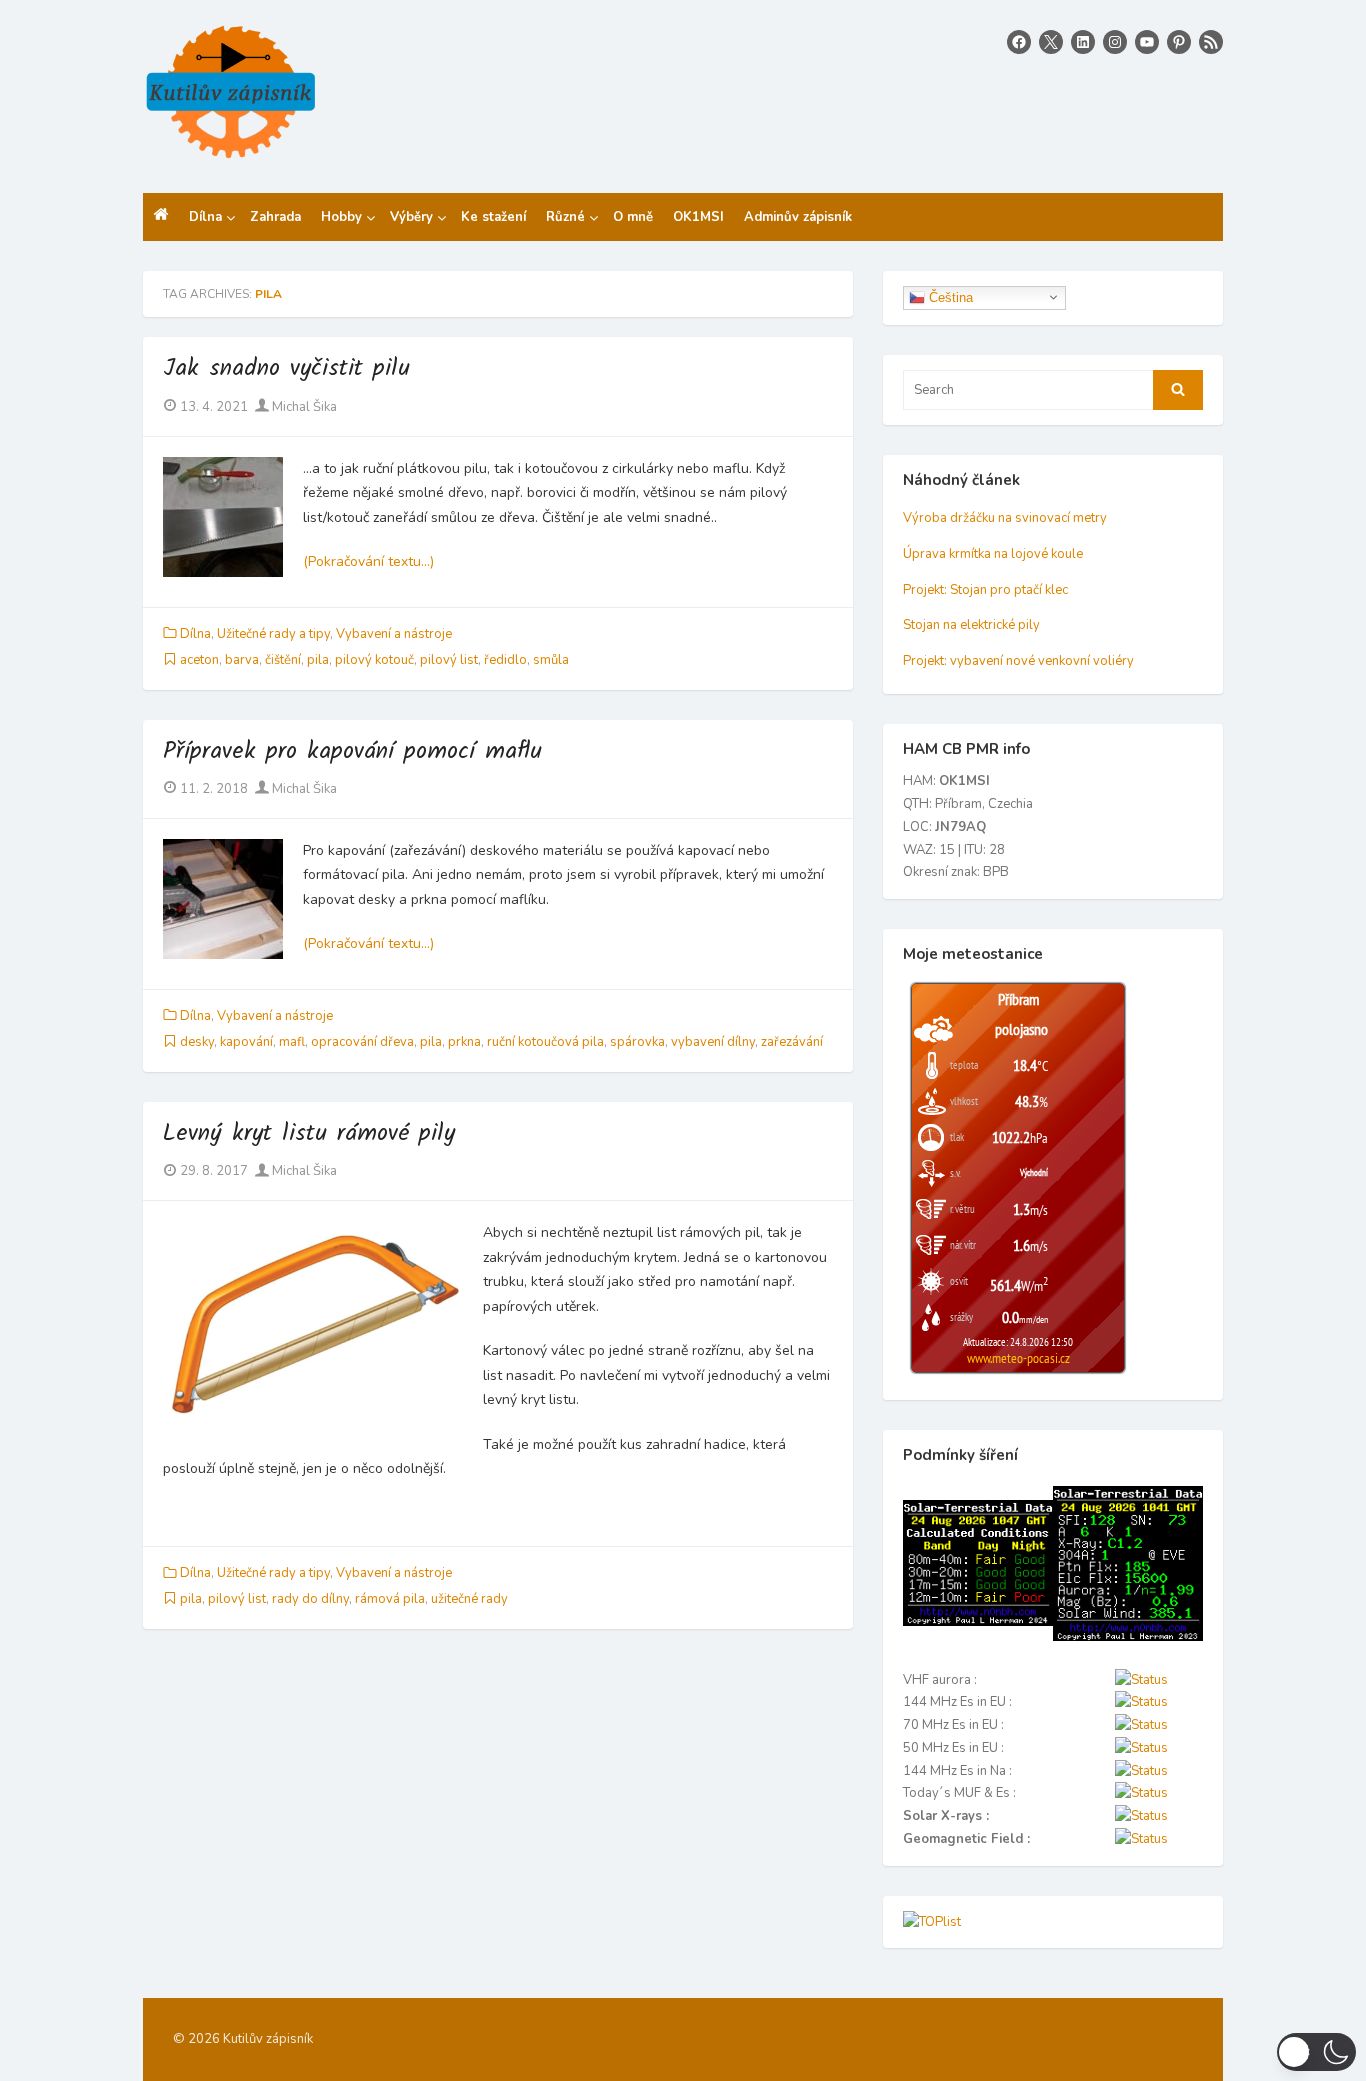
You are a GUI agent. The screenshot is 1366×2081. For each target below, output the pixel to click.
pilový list (449, 660)
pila (318, 660)
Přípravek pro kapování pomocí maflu (352, 751)
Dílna (195, 634)
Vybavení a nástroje (394, 634)
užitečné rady (469, 1599)
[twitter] (1051, 42)
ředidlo (505, 660)
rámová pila (390, 1599)
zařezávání (792, 1042)
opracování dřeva (362, 1042)
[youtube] (1147, 42)
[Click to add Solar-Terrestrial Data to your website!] (978, 1622)
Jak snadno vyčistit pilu (286, 368)
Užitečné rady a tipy (273, 634)
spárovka (637, 1042)
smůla (551, 660)
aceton (199, 660)
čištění (283, 660)
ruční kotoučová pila (545, 1042)
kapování (246, 1042)
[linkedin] (1083, 42)
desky (197, 1042)
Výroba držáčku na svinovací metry (1005, 518)
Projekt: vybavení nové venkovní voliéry (1018, 661)
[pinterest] (1179, 42)
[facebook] (1019, 42)
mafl (292, 1042)
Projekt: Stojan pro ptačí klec (985, 590)
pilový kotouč (374, 660)
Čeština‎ (949, 296)
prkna (464, 1042)
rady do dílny (310, 1599)
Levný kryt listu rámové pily (309, 1133)
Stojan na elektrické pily (971, 625)
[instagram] (1115, 42)
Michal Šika (303, 407)
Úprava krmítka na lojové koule (993, 554)
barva (242, 660)
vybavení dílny (713, 1042)
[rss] (1211, 42)
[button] (1316, 2052)
